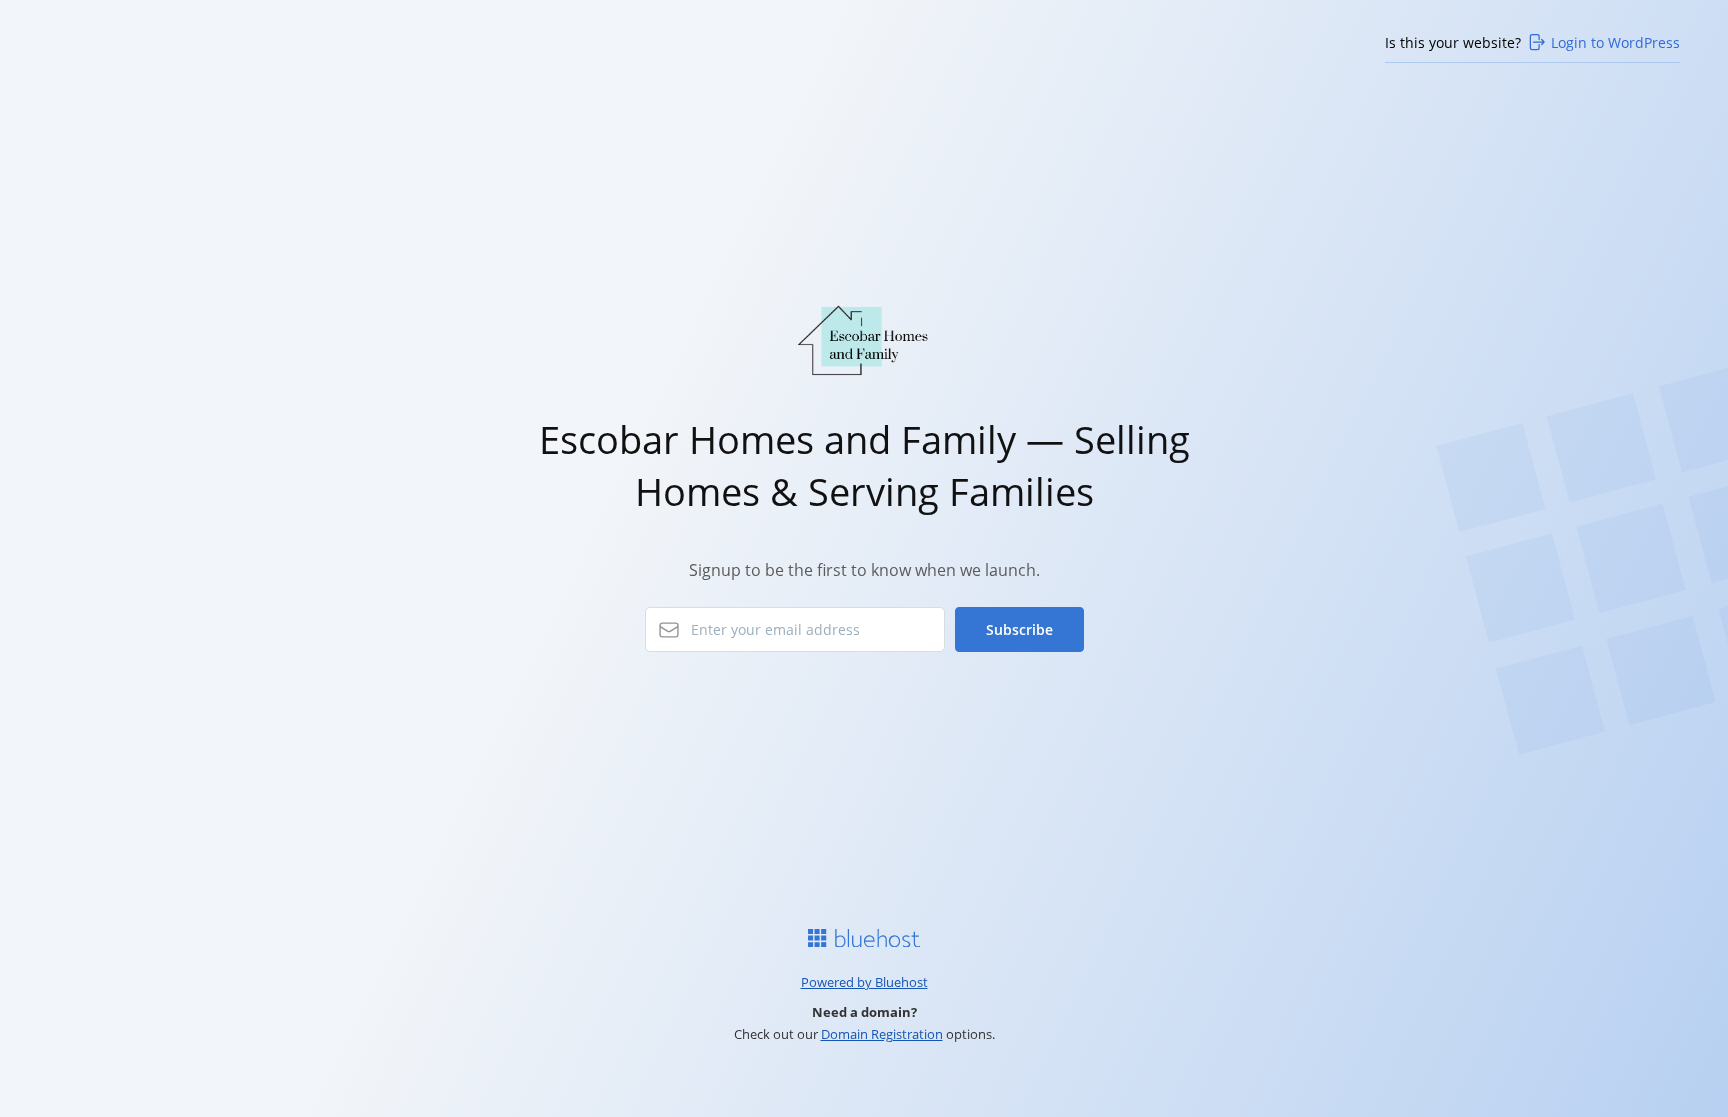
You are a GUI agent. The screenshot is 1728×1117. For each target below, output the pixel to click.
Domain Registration (882, 1034)
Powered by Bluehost (864, 982)
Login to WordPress (1615, 42)
